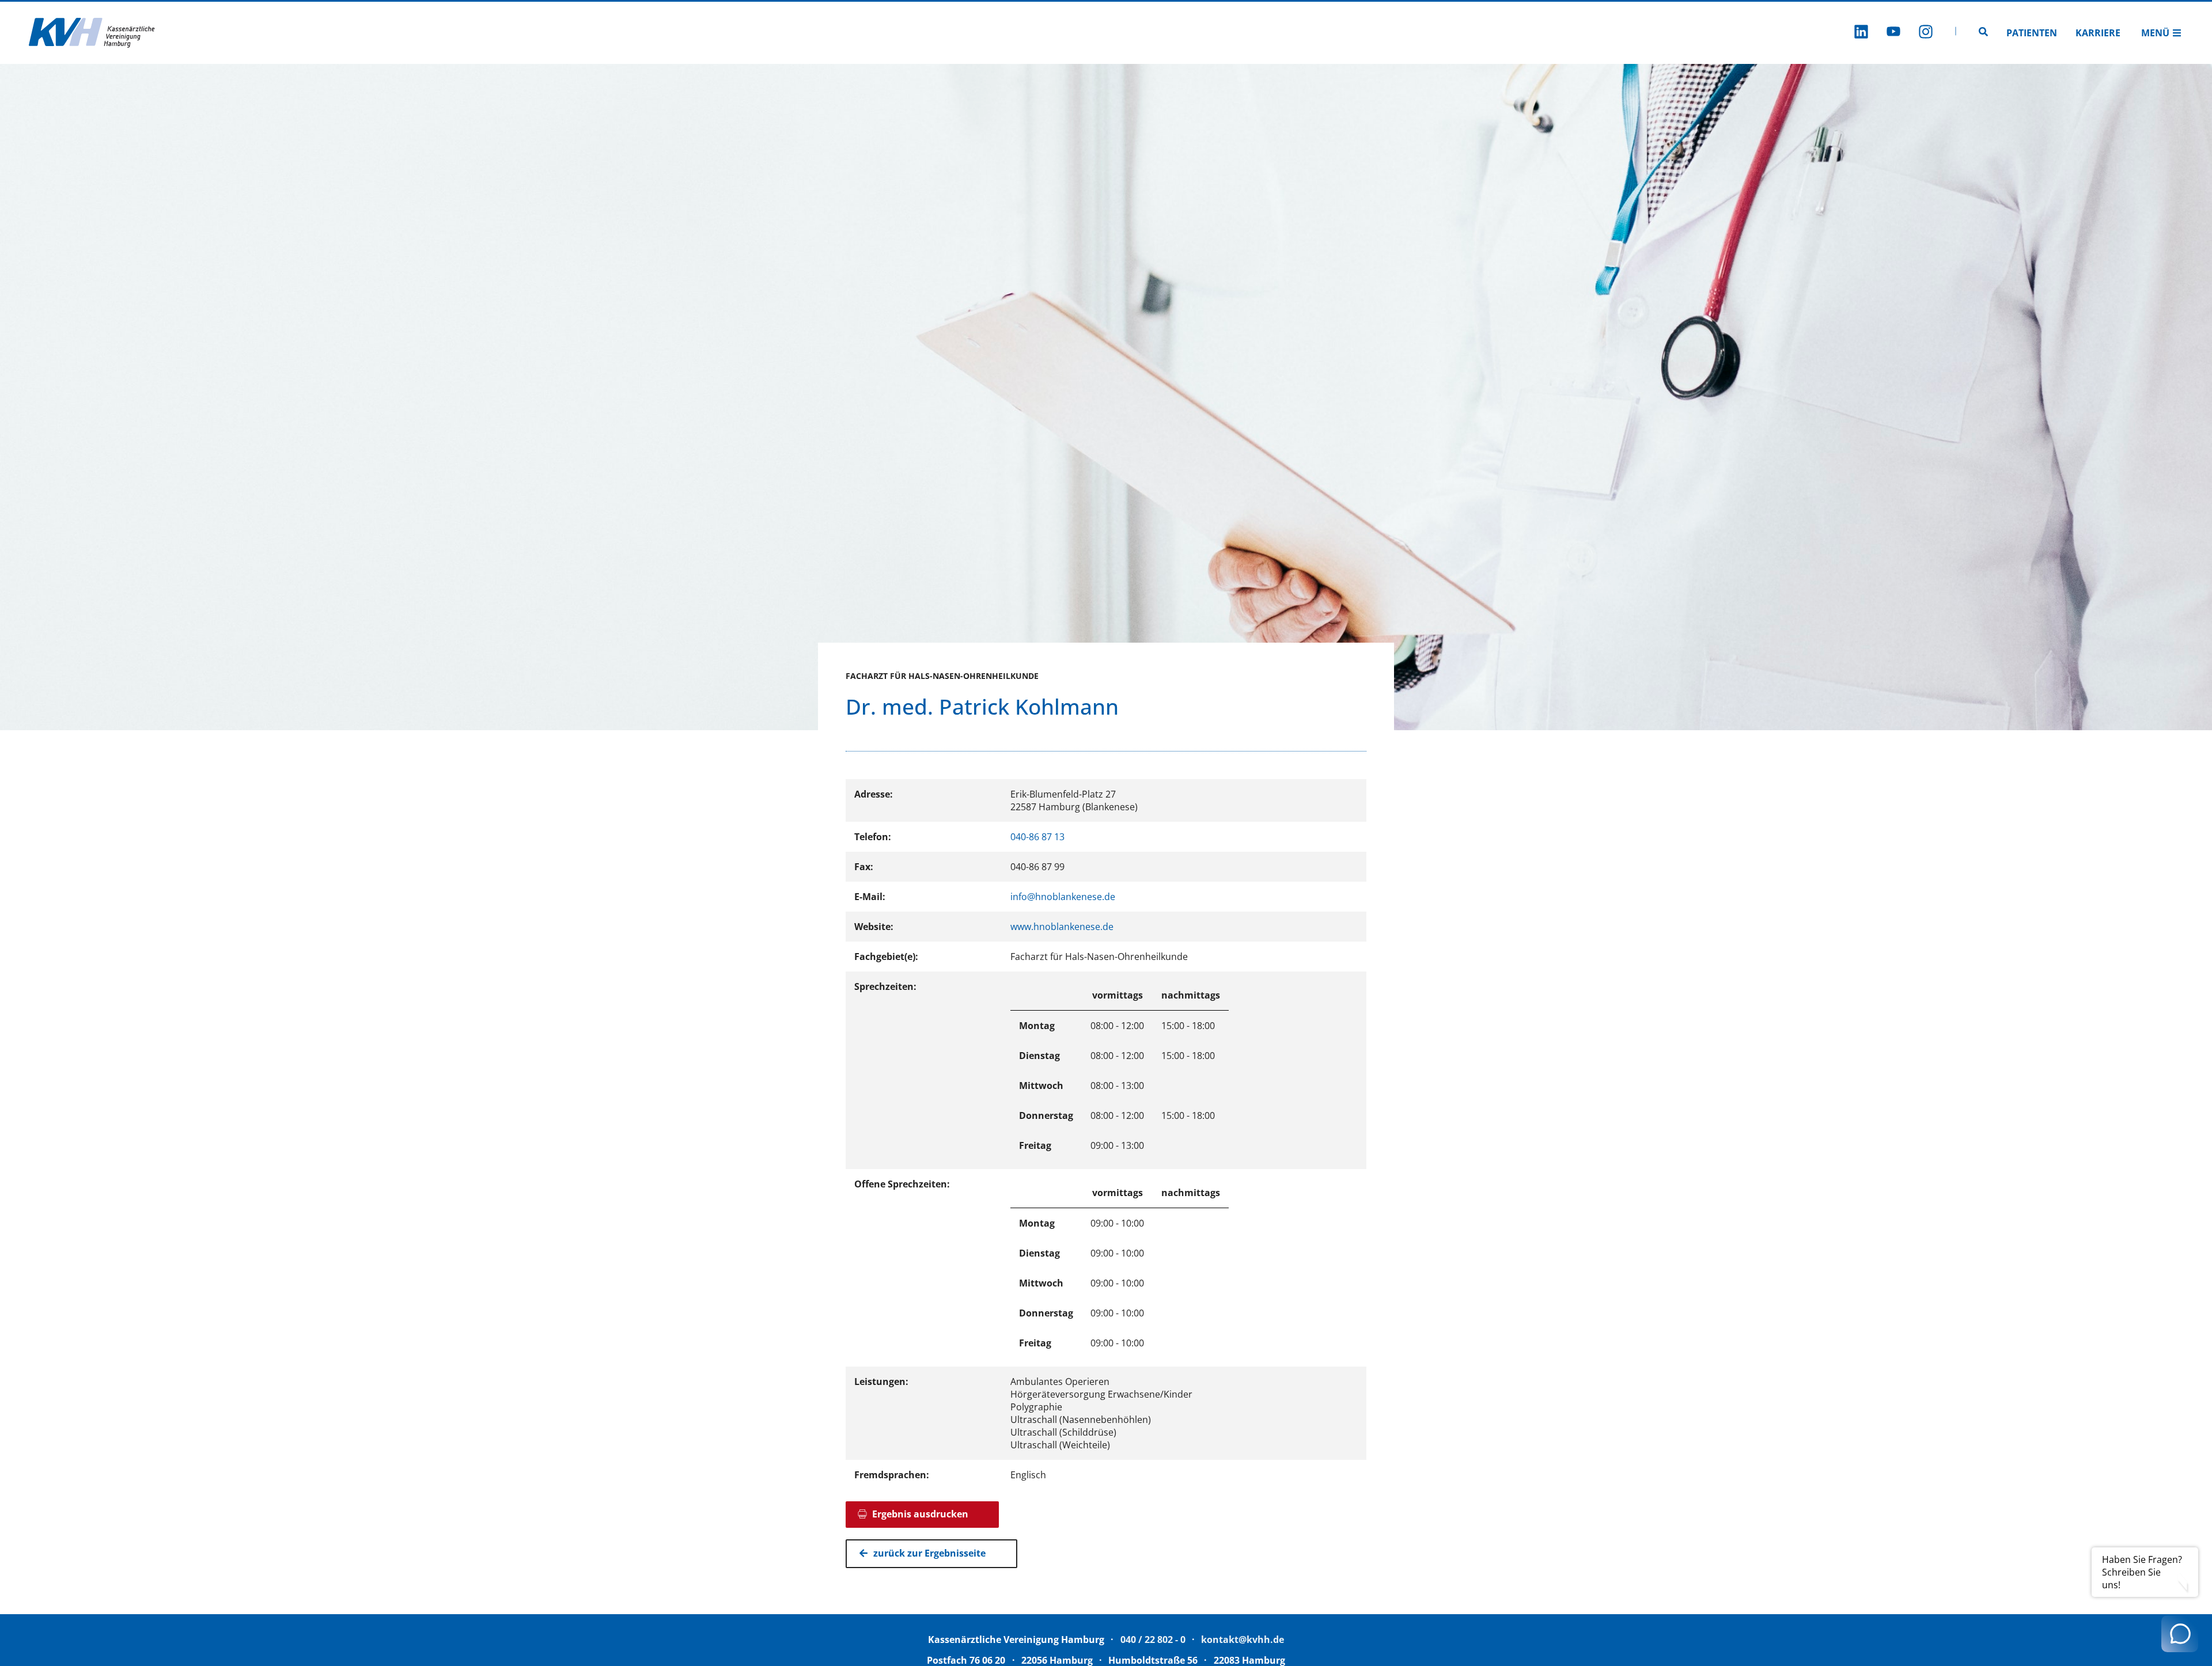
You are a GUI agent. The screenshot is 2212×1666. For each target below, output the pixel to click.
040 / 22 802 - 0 (1153, 1640)
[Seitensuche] (1983, 33)
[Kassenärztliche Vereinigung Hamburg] (92, 33)
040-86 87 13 (1037, 837)
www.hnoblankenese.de (1062, 927)
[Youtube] (1893, 33)
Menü (2155, 33)
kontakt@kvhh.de (1243, 1640)
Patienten (2032, 33)
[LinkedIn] (1861, 33)
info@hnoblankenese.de (1063, 897)
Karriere (2098, 33)
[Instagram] (1926, 33)
